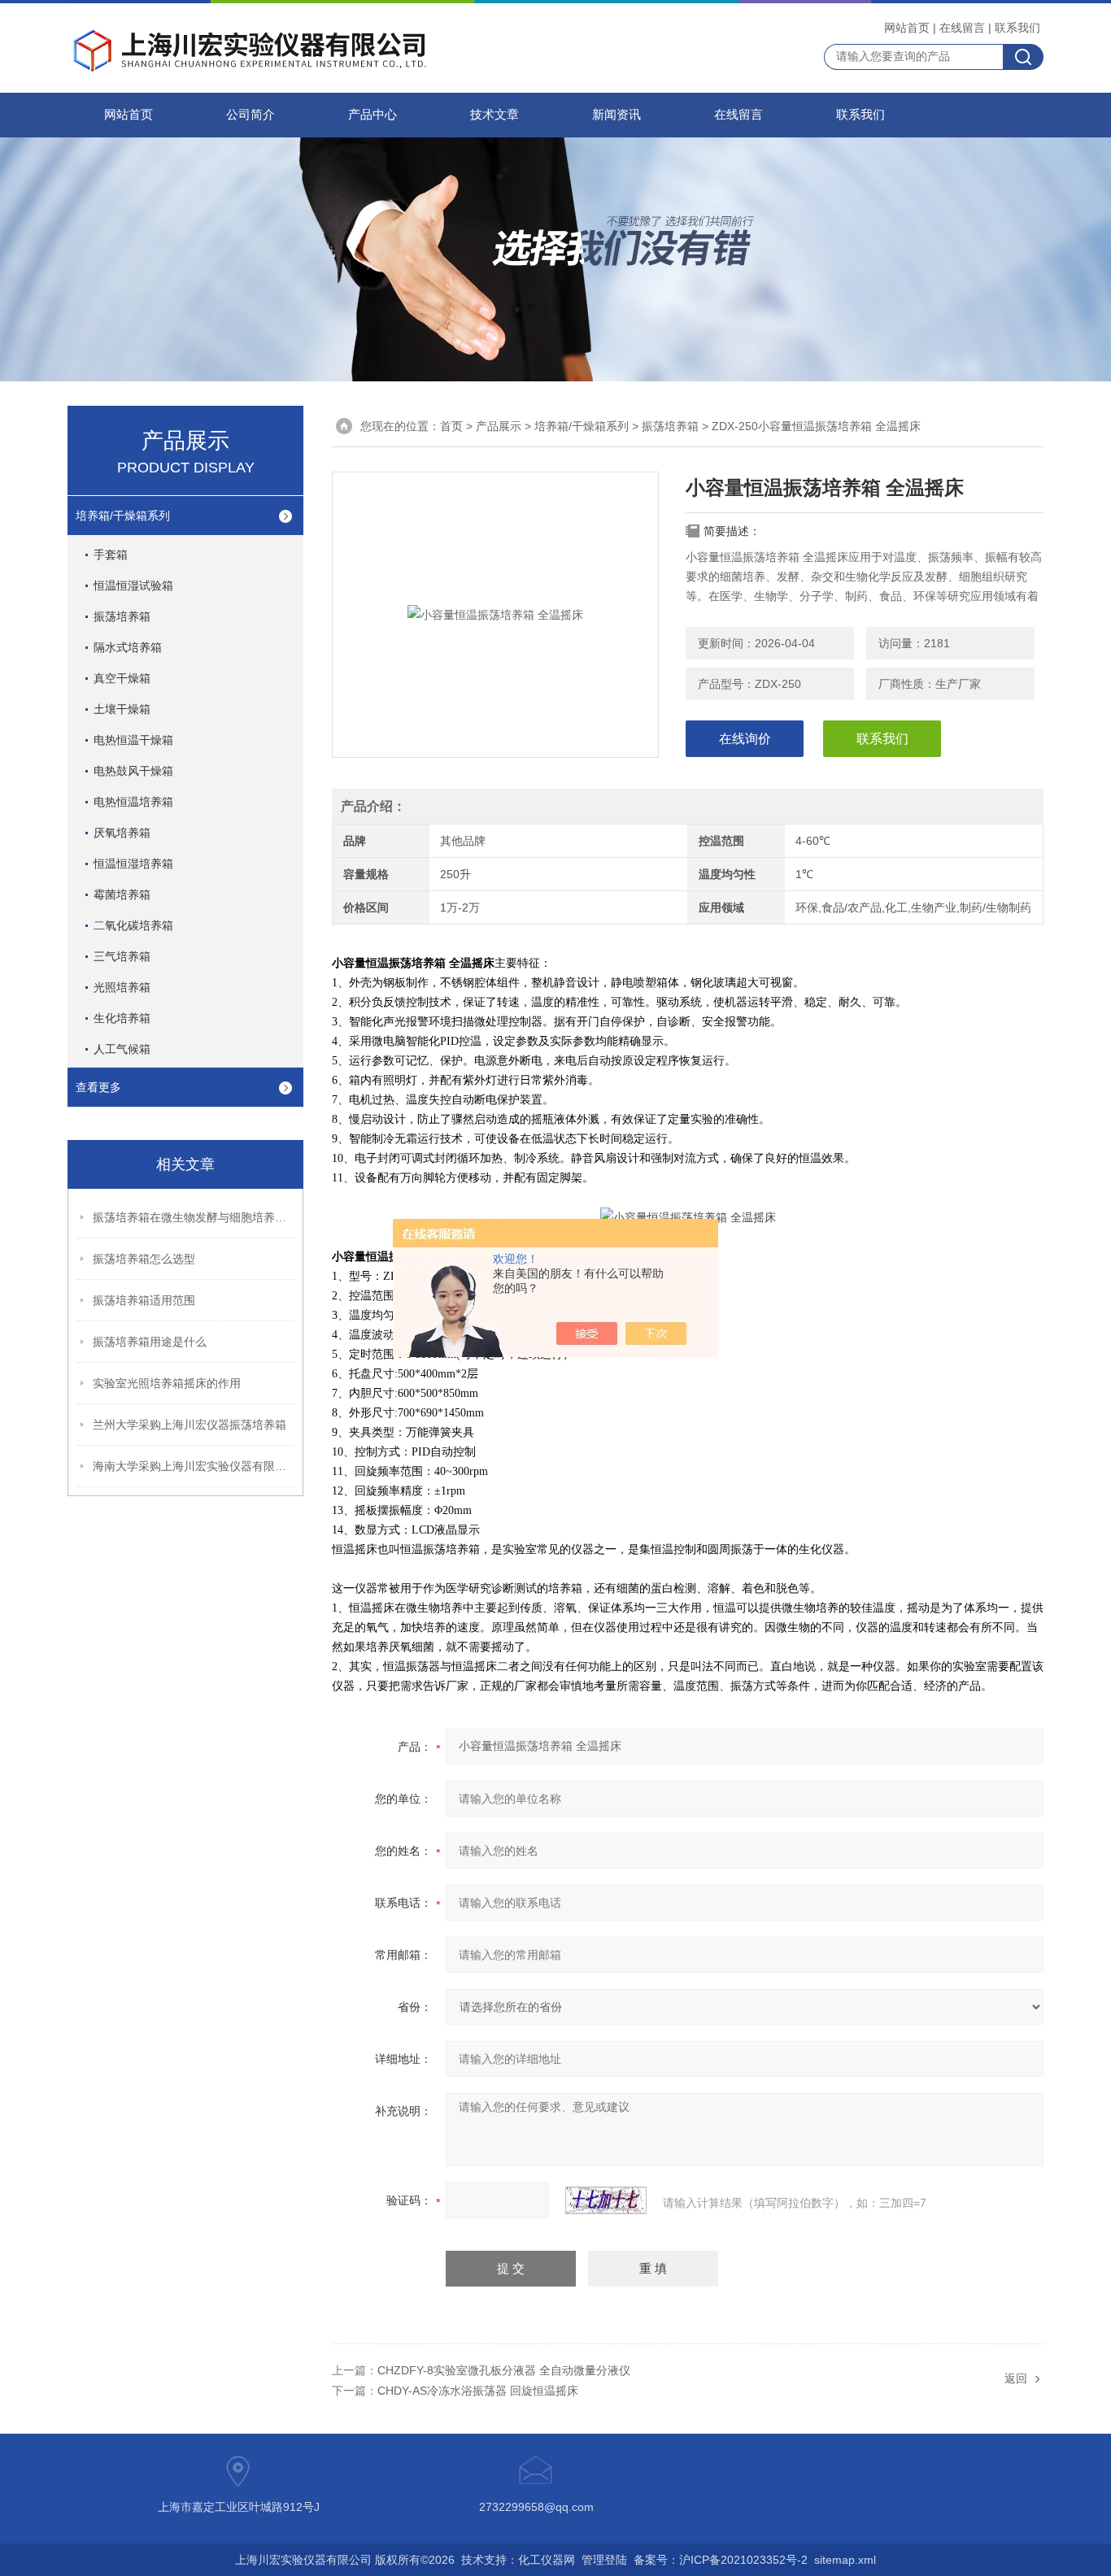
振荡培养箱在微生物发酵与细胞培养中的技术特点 (194, 1217)
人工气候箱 (122, 1049)
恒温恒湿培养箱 (133, 864)
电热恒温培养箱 (133, 802)
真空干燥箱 (122, 678)
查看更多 (98, 1087)
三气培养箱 (122, 956)
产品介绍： (373, 806)
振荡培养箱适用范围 (144, 1300)
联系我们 (1017, 28)
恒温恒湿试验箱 (133, 585)
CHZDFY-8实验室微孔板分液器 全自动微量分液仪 (504, 2370)
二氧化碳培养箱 (133, 925)
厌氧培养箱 (122, 833)
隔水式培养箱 (128, 647)
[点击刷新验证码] (606, 2200)
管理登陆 (604, 2560)
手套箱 (111, 555)
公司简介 (251, 115)
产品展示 (499, 426)
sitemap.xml (845, 2560)
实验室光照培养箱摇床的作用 (167, 1383)
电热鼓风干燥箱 (133, 771)
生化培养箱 (122, 1018)
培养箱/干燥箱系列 (582, 426)
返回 (1016, 2378)
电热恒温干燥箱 (133, 740)
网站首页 (907, 28)
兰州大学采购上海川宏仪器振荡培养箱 (190, 1425)
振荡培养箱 (670, 426)
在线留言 (962, 28)
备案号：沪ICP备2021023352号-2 (721, 2560)
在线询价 (745, 739)
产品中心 (373, 115)
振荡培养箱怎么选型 (144, 1259)
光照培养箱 (122, 987)
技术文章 (495, 115)
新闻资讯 (616, 115)
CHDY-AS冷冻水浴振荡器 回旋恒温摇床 (478, 2391)
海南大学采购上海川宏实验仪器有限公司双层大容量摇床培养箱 (194, 1466)
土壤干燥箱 (122, 709)
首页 (451, 426)
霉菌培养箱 (122, 894)
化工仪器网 (547, 2560)
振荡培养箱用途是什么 (150, 1342)
